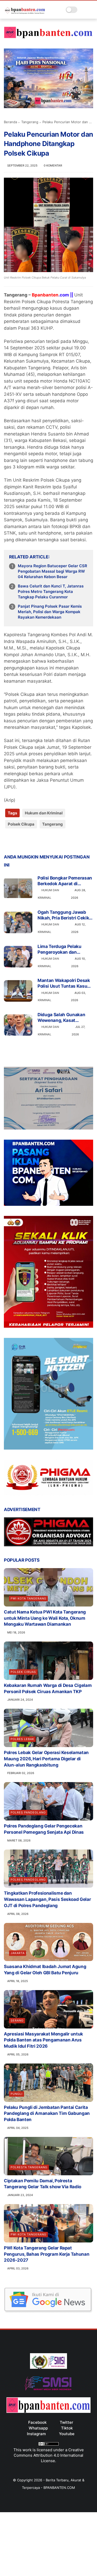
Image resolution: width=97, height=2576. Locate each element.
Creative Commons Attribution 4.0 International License (49, 2455)
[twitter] (19, 841)
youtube (67, 2434)
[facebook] (8, 841)
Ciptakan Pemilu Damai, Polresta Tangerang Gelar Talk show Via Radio (43, 2184)
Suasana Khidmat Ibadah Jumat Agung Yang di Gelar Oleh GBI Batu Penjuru (45, 1970)
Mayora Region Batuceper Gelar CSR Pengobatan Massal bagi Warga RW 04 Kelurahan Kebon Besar (53, 571)
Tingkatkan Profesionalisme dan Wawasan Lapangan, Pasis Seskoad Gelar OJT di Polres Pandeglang (47, 1899)
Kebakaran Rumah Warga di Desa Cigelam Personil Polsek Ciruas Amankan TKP (48, 1688)
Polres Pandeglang (28, 1812)
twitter (66, 2422)
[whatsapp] (29, 841)
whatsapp (38, 2428)
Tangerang (30, 122)
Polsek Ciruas (23, 1672)
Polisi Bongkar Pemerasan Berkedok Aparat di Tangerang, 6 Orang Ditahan (65, 881)
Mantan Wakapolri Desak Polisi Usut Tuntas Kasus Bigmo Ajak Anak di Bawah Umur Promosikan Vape (65, 983)
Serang (17, 2020)
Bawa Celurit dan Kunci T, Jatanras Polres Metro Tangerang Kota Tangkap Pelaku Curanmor (51, 591)
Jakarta (18, 1953)
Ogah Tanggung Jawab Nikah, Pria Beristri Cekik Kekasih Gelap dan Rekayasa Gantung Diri (63, 915)
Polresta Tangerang (29, 2167)
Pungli (17, 2094)
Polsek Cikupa (21, 824)
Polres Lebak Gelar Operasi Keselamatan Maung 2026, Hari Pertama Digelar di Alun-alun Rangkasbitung (46, 1759)
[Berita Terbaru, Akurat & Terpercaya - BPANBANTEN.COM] (25, 12)
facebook (37, 2422)
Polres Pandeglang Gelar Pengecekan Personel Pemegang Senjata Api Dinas (44, 1829)
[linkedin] (50, 841)
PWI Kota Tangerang (28, 1598)
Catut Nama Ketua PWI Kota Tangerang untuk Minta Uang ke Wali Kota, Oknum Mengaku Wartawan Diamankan (45, 1618)
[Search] (83, 10)
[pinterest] (39, 841)
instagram (36, 2434)
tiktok (67, 2428)
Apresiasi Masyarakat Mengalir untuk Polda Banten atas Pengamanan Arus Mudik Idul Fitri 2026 (43, 2040)
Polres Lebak (22, 1739)
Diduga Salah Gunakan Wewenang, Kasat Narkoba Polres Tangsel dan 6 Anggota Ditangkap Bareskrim (64, 1018)
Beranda (10, 122)
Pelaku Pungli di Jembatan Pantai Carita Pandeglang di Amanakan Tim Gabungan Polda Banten (47, 2114)
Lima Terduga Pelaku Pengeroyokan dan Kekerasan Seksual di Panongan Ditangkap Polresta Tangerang (60, 949)
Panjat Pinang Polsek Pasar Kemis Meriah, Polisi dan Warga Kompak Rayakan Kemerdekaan (50, 612)
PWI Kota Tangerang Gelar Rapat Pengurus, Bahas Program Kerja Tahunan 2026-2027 (47, 2254)
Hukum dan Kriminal (44, 813)
